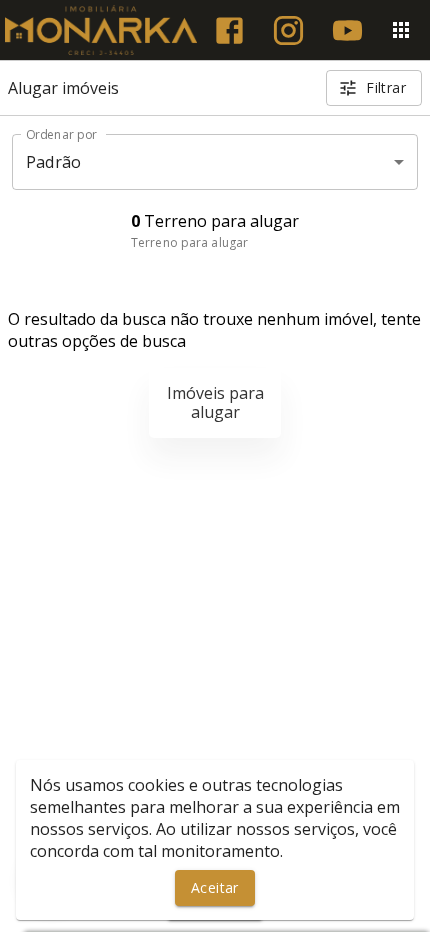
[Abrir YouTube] (347, 30)
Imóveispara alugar (215, 402)
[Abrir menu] (401, 30)
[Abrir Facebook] (229, 30)
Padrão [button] (53, 162)
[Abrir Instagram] (288, 30)
